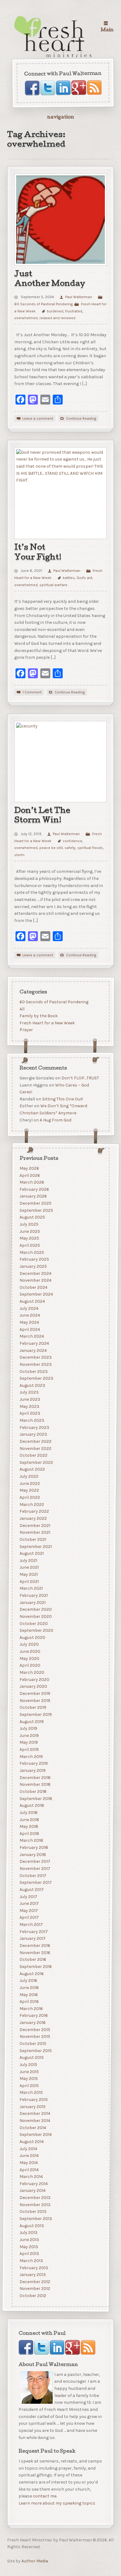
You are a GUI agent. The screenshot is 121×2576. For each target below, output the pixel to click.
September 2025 (36, 1210)
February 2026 (34, 1189)
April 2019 (29, 1749)
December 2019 (35, 1693)
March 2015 (31, 2093)
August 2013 (31, 2226)
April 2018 (29, 1834)
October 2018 (33, 1792)
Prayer (26, 1030)
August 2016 (31, 1974)
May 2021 (28, 1574)
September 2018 (36, 1799)
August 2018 (31, 1805)
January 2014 (32, 2190)
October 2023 (33, 1372)
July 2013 (28, 2233)
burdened (55, 311)
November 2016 (35, 1953)
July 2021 (28, 1560)
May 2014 (28, 2163)
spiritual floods (90, 848)
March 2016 (31, 2009)
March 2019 (31, 1757)
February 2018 (34, 1847)
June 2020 (30, 1651)
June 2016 (29, 1988)
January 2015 (32, 2107)
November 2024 (35, 1280)
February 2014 (33, 2184)
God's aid (84, 578)
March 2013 (31, 2261)
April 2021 (29, 1582)
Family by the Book (38, 1016)
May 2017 (28, 1911)
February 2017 (33, 1932)
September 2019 (35, 1714)
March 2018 (31, 1840)
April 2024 (29, 1329)
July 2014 (28, 2149)
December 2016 (35, 1946)
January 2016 (32, 2023)
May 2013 (29, 2247)
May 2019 (28, 1742)
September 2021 (35, 1547)
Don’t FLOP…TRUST (80, 1078)
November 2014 (35, 2121)
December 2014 (35, 2113)
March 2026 (31, 1182)
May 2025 (29, 1238)
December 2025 (35, 1203)
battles (69, 578)
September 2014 (35, 2135)
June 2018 (29, 1820)
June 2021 (29, 1567)
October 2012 (33, 2296)
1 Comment (32, 692)
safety (70, 848)
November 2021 (35, 1532)
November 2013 (35, 2205)
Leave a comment (38, 418)
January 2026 (33, 1196)
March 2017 (31, 1924)
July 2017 (28, 1897)
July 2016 (28, 1980)
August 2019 (31, 1722)
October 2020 (33, 1624)
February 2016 (33, 2015)
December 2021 (35, 1526)
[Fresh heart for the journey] (54, 37)
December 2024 (35, 1273)
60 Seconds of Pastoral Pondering (54, 1002)
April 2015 (29, 2086)
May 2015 (28, 2079)
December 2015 (35, 2030)
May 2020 (29, 1659)
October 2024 (33, 1287)
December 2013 (35, 2198)
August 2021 (31, 1553)
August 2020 (32, 1637)
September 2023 (36, 1378)
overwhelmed (26, 318)
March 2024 (31, 1336)
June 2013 (29, 2240)
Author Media (35, 2561)
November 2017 (35, 1869)
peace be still (51, 848)
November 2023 (35, 1364)
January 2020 (33, 1686)
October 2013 (33, 2212)
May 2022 (29, 1490)
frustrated (74, 311)
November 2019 (35, 1701)
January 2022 (33, 1518)
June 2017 (29, 1903)
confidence (72, 841)
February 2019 (33, 1763)
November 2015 (35, 2036)
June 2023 (30, 1399)
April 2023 (30, 1413)
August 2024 (32, 1301)
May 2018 (29, 1826)
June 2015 (29, 2072)
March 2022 (31, 1504)
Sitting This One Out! (62, 1099)
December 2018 (35, 1778)
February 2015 (33, 2100)
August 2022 (32, 1469)
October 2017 (33, 1876)
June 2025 (29, 1231)
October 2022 (33, 1455)
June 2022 (29, 1483)
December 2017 (35, 1861)
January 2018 (32, 1855)
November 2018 (35, 1784)
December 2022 (35, 1441)
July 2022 (29, 1476)
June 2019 (29, 1736)
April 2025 (29, 1245)
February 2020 (34, 1680)
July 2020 (29, 1645)
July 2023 (29, 1392)
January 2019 (32, 1770)
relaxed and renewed (57, 318)
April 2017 (29, 1917)
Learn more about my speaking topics (57, 2503)
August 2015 (31, 2057)
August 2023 (32, 1385)
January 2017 (32, 1938)
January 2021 (32, 1603)
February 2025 (34, 1259)
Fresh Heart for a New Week (47, 1023)
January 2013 (32, 2275)
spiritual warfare (53, 585)
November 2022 (35, 1449)
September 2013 (36, 2219)
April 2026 (29, 1175)
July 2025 (29, 1224)
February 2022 (34, 1511)
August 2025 (32, 1217)
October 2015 (33, 2044)
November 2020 (35, 1616)
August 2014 (31, 2142)
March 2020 (32, 1672)
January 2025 (33, 1266)
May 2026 (29, 1168)
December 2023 (35, 1357)
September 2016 (35, 1967)
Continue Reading (81, 418)
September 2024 (36, 1294)
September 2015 (35, 2051)
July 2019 (28, 1728)
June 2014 (29, 2156)
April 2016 (29, 2002)
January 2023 (33, 1434)
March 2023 (32, 1420)
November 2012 (35, 2289)
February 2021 (33, 1595)
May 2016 (28, 1995)
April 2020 (30, 1665)
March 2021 (31, 1588)
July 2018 (28, 1813)
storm (19, 855)
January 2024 (33, 1350)
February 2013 (34, 2268)
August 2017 (31, 1890)
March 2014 (31, 2177)
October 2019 (33, 1707)
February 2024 (34, 1343)
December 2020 (35, 1609)
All (22, 1009)
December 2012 (35, 2282)
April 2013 (29, 2254)
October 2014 (33, 2128)
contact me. (45, 2496)
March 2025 (31, 1252)
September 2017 (35, 1882)
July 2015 (28, 2065)
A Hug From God (55, 1120)
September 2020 (36, 1630)
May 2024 (29, 1322)
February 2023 (34, 1427)
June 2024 (29, 1315)
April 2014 (29, 2170)
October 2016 (33, 1959)
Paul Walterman (78, 297)
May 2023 (29, 1406)
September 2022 (36, 1462)
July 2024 (29, 1308)
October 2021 (33, 1539)
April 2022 (29, 1497)
